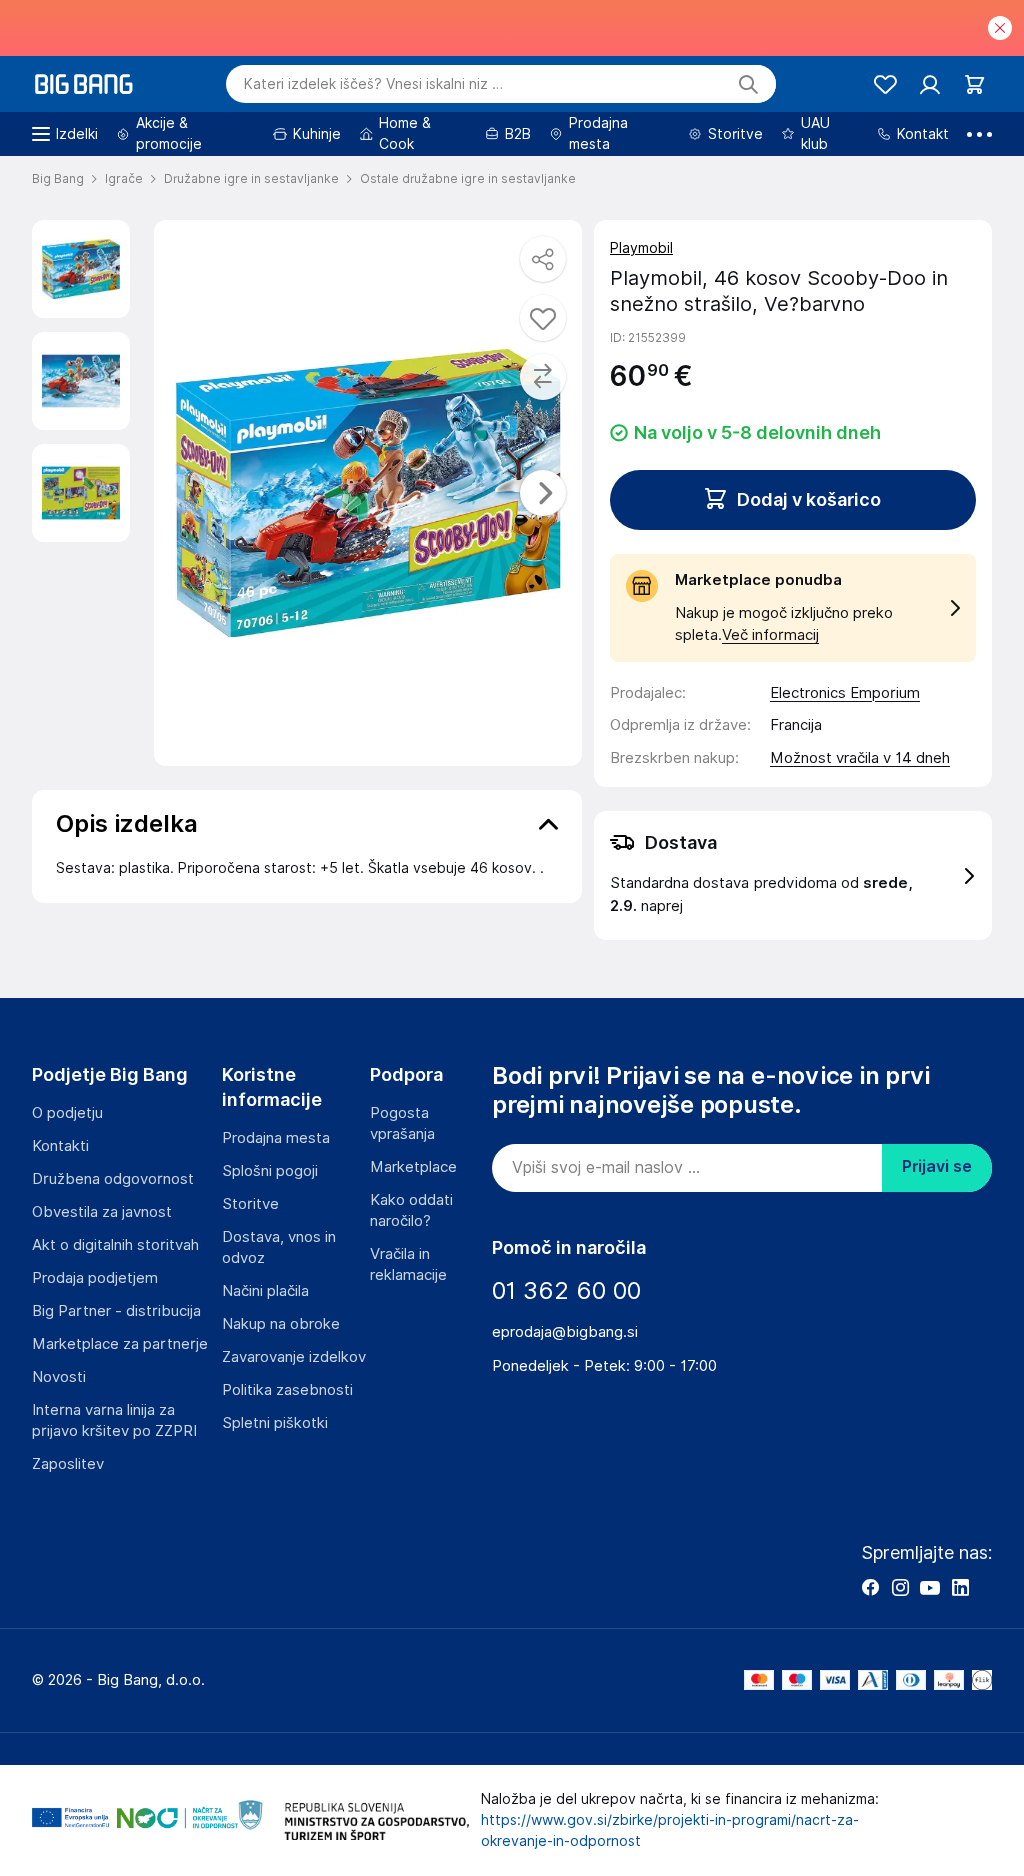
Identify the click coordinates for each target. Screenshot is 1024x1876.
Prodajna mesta (276, 1138)
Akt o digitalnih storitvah (115, 1245)
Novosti (59, 1377)
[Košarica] (974, 84)
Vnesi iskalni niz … (373, 84)
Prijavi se (937, 1166)
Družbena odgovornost (113, 1179)
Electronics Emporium (845, 693)
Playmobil (641, 248)
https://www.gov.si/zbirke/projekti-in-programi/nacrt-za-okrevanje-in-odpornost (670, 1830)
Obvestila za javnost (102, 1212)
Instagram (900, 1587)
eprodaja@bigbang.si (565, 1332)
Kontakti (60, 1146)
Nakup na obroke (281, 1324)
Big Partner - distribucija (116, 1311)
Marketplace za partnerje (120, 1344)
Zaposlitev (68, 1464)
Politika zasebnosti (287, 1390)
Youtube (930, 1587)
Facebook (870, 1587)
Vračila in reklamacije (408, 1264)
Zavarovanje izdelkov (294, 1357)
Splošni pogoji (270, 1171)
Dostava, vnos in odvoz (279, 1247)
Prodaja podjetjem (95, 1278)
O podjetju (67, 1113)
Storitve (250, 1204)
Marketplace (413, 1167)
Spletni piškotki (275, 1423)
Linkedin (960, 1587)
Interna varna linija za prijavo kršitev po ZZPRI (114, 1420)
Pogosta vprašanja (402, 1123)
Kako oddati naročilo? (411, 1210)
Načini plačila (265, 1291)
